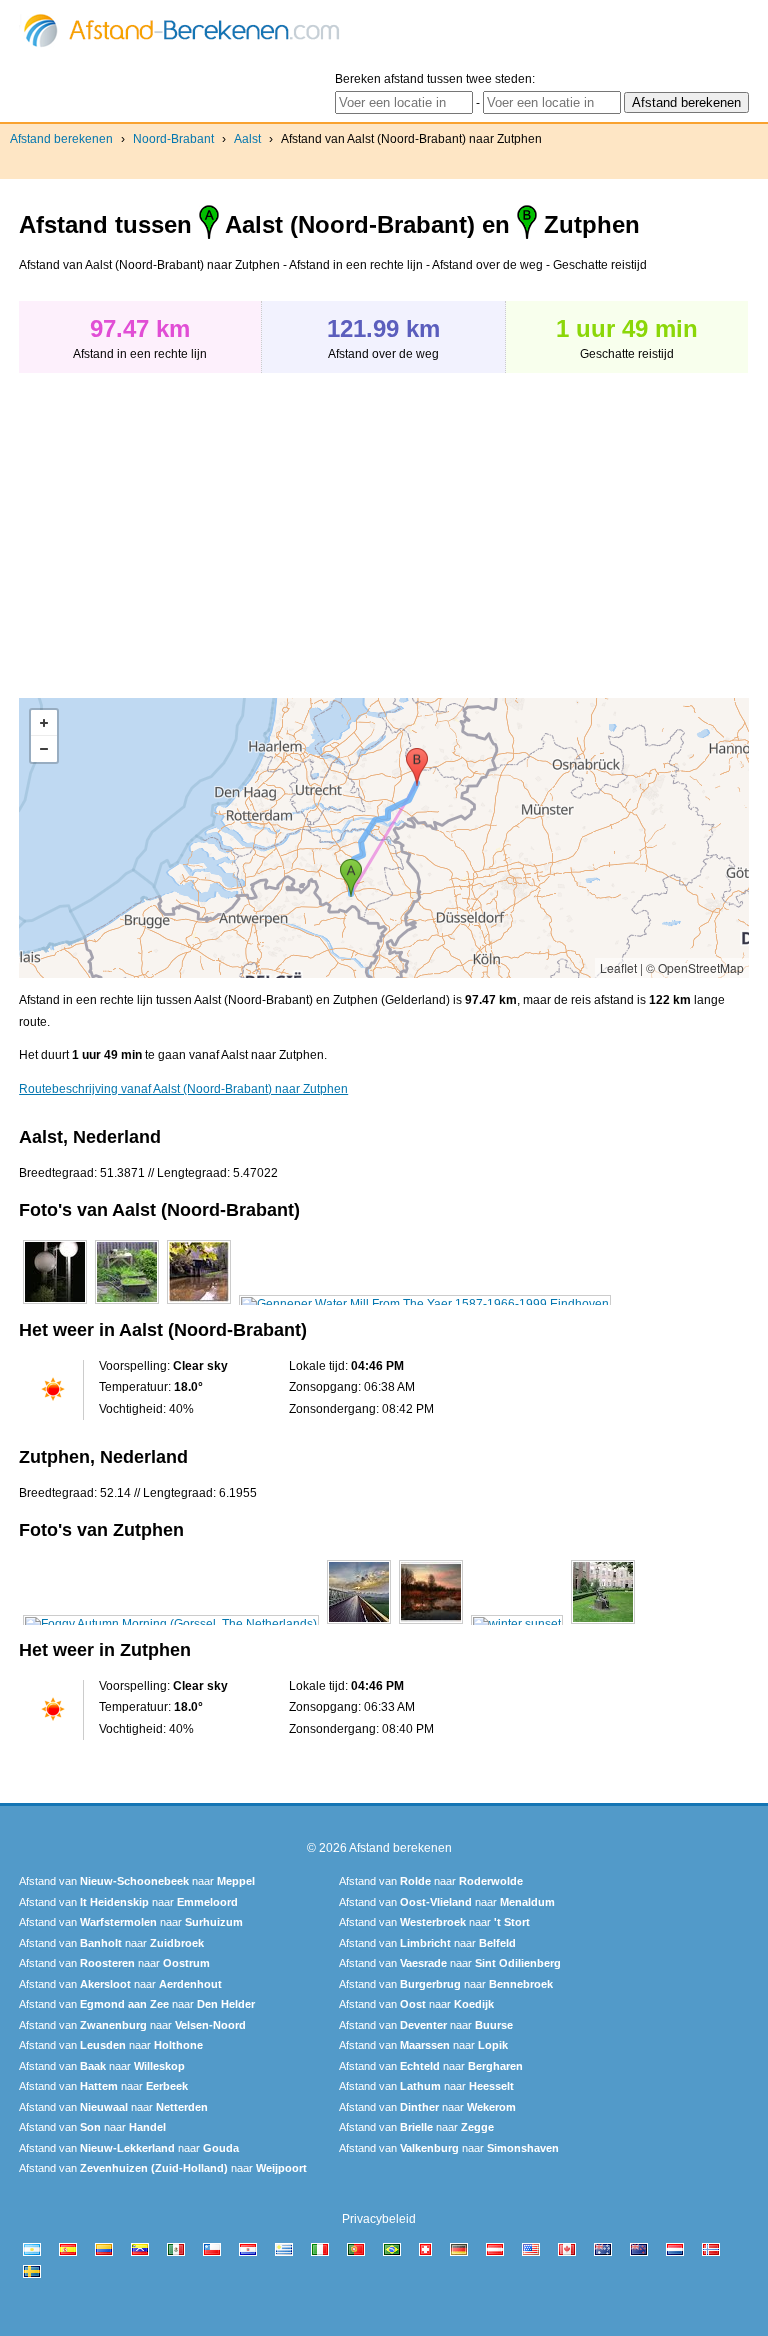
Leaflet (618, 967)
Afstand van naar (137, 1881)
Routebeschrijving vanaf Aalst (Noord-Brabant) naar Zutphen (183, 1089)
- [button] (44, 749)
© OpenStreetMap (695, 967)
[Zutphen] (171, 1624)
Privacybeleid (379, 2219)
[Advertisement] (187, 525)
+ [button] (44, 723)
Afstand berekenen (61, 139)
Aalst (247, 139)
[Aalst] (55, 1304)
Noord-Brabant (173, 139)
